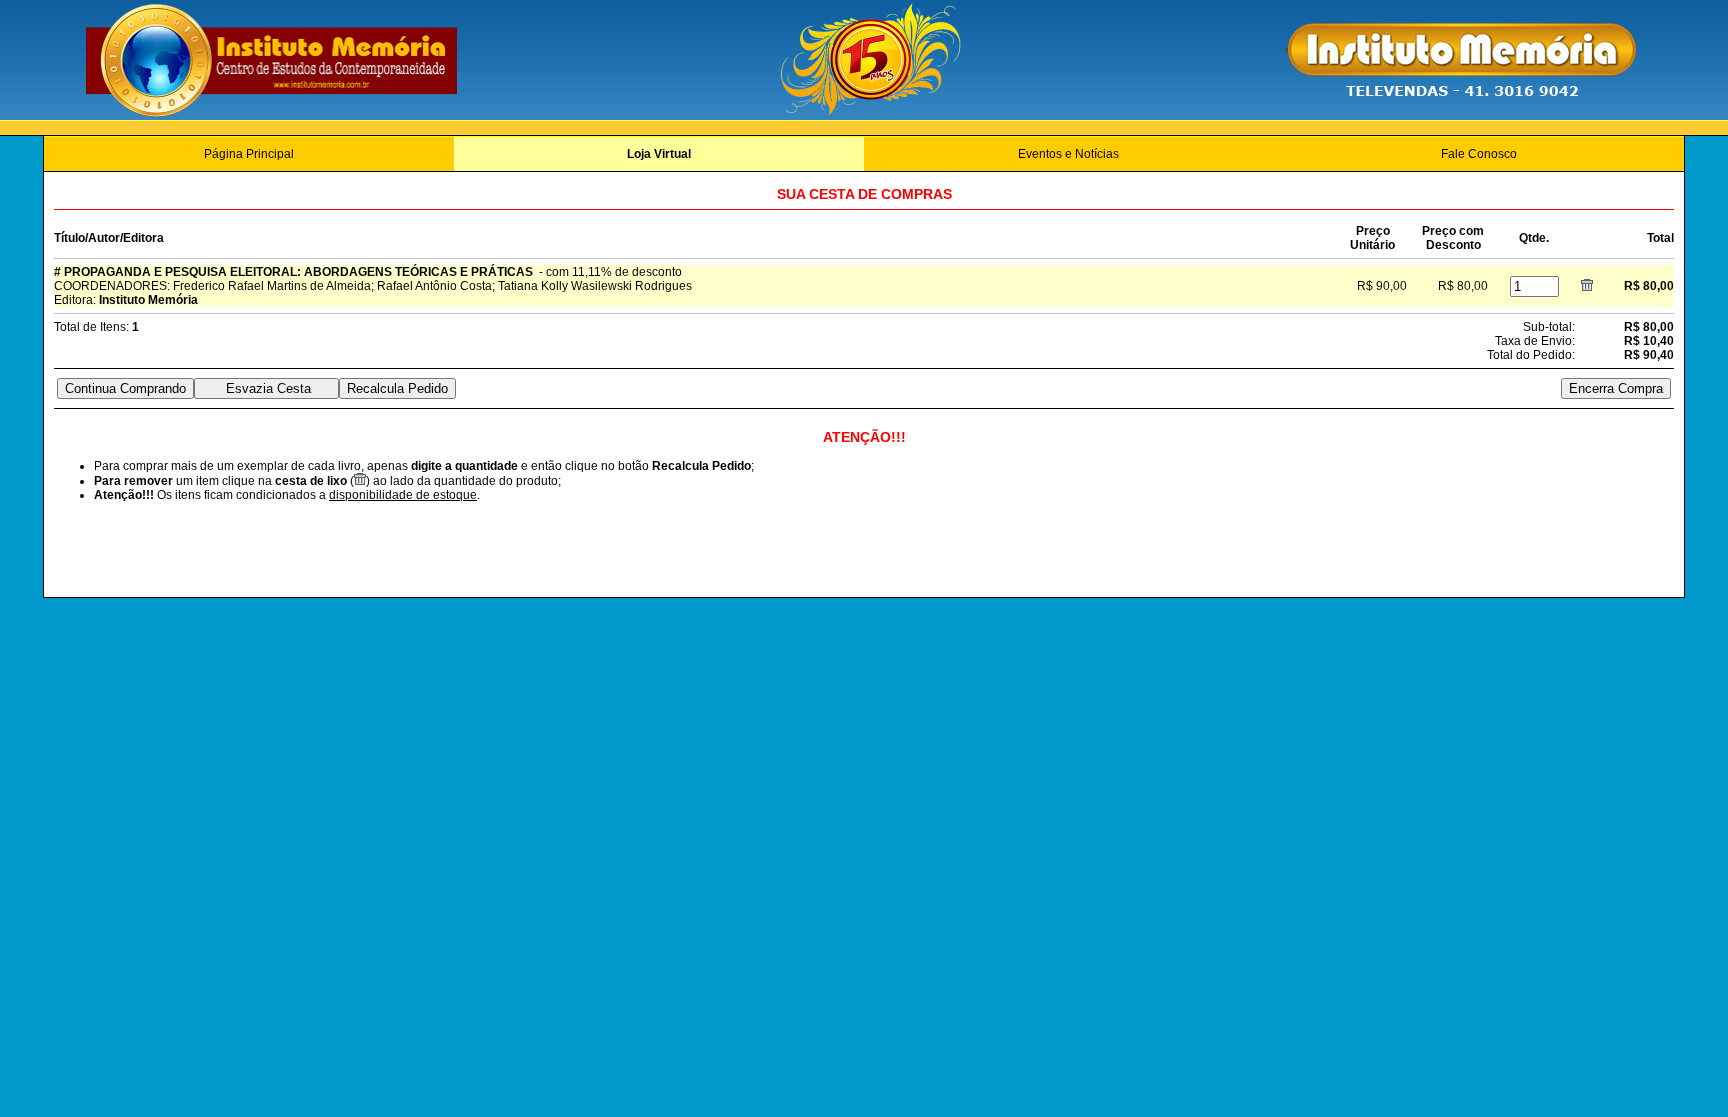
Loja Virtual (659, 154)
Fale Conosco (1479, 154)
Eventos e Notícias (1068, 154)
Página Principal (249, 154)
